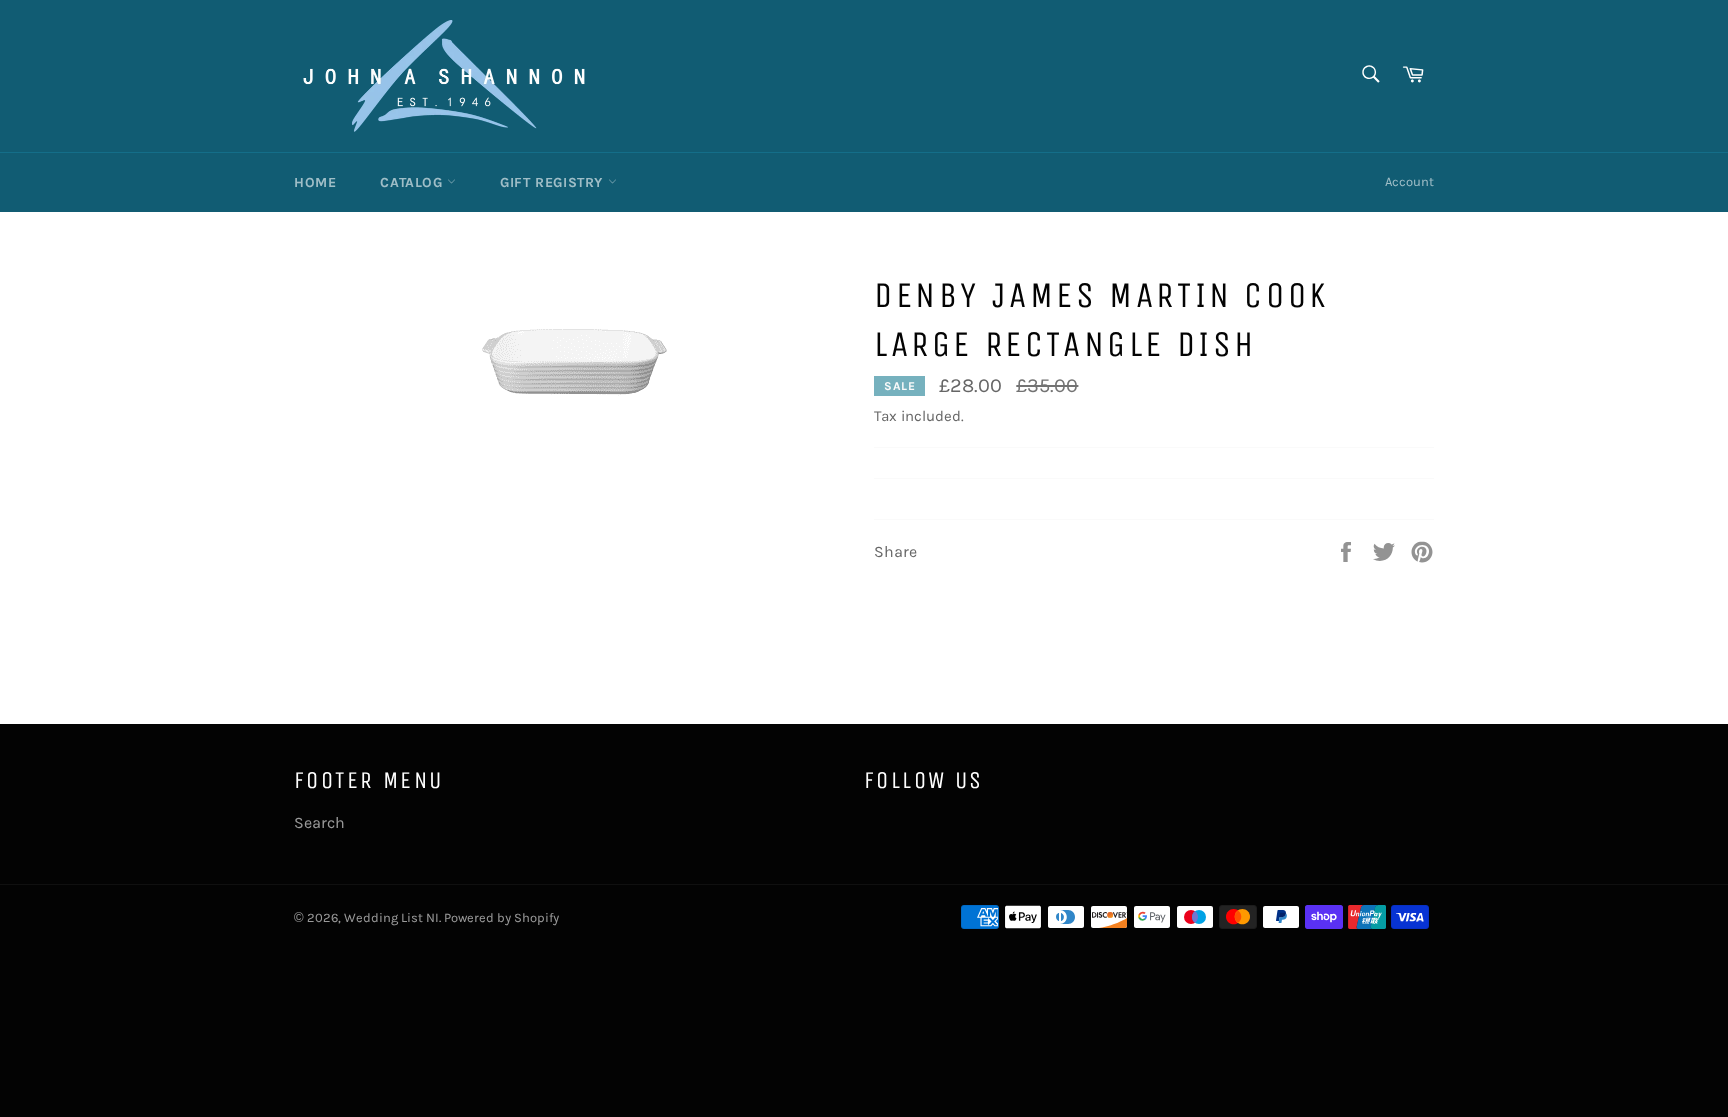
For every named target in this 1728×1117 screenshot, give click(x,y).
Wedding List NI (391, 917)
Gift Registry (553, 182)
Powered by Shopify (501, 917)
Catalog (413, 182)
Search (319, 822)
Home (315, 182)
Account (1409, 181)
